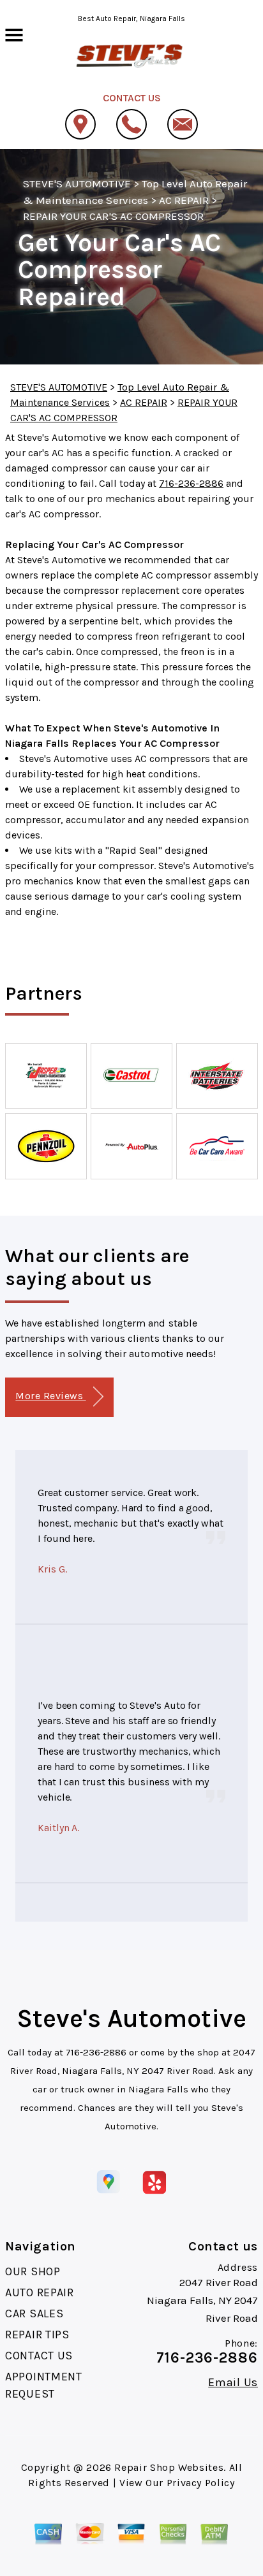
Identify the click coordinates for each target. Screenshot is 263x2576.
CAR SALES (34, 2313)
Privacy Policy (201, 2483)
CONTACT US (39, 2356)
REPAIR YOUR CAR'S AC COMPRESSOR (113, 216)
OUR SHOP (33, 2271)
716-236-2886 (191, 483)
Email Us (233, 2382)
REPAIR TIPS (37, 2335)
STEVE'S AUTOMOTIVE (77, 183)
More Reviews (50, 1396)
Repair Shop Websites (169, 2467)
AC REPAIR (184, 200)
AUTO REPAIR (40, 2292)
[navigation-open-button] (14, 34)
